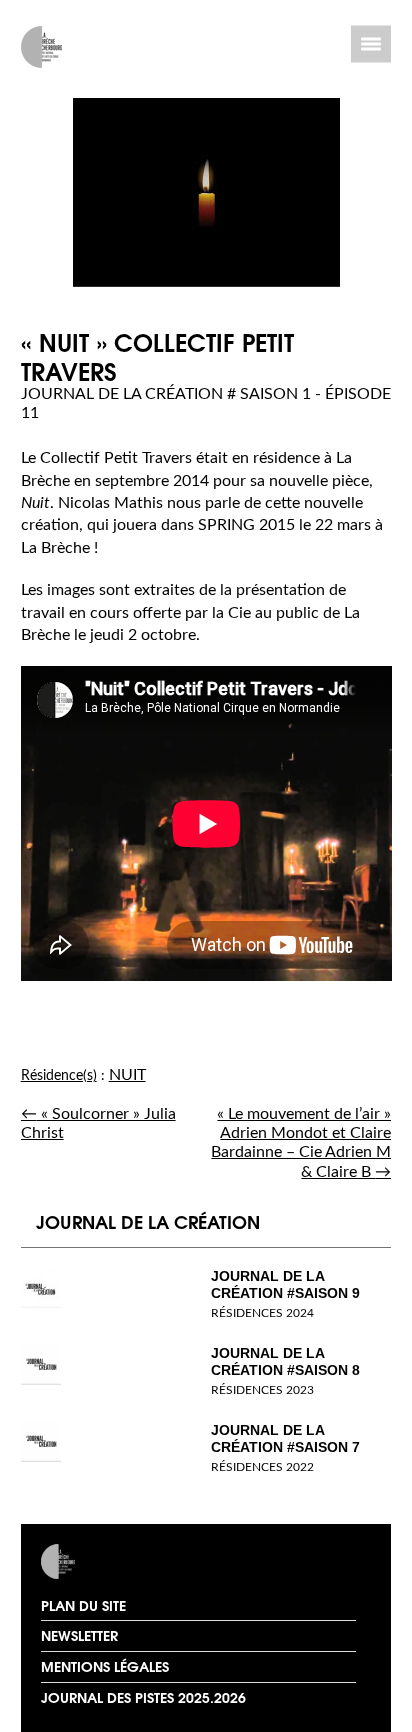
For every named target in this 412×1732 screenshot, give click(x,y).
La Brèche (103, 1561)
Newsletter (79, 1635)
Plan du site (83, 1605)
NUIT (127, 1075)
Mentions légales (105, 1666)
